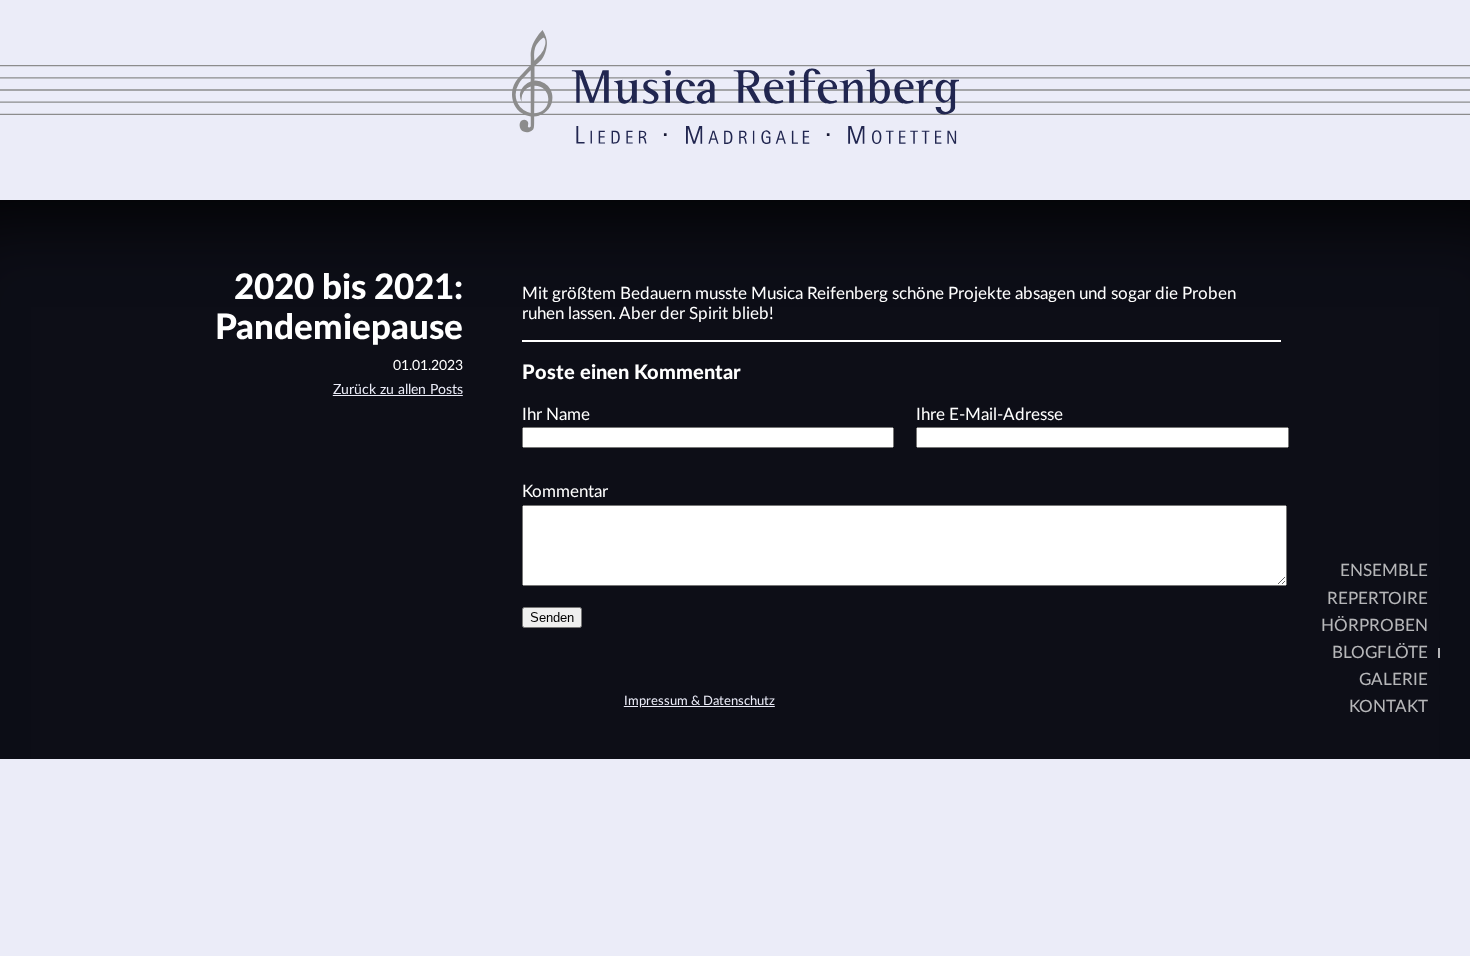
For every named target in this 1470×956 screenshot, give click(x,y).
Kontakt (1388, 706)
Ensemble (1384, 570)
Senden (552, 617)
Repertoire (1377, 598)
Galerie (1393, 679)
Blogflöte (1380, 652)
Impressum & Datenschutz (699, 701)
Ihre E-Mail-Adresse (989, 414)
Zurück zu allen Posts (398, 390)
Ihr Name (556, 414)
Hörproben (1374, 625)
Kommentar (565, 491)
